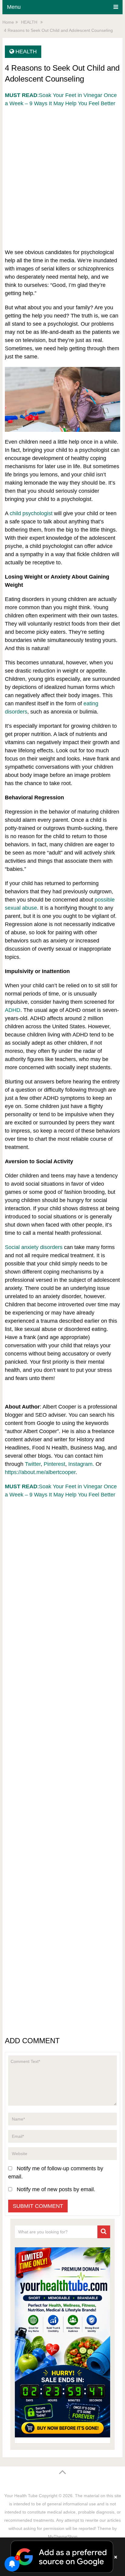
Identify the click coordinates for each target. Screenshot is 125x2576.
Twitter (33, 1464)
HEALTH (26, 52)
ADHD (13, 1010)
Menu (14, 7)
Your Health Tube (21, 2496)
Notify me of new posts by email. (56, 2189)
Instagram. (81, 1464)
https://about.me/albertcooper (40, 1472)
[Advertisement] (62, 170)
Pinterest (54, 1464)
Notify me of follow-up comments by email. (56, 2173)
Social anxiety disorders (34, 1247)
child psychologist (31, 513)
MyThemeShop (63, 2537)
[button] (62, 2557)
